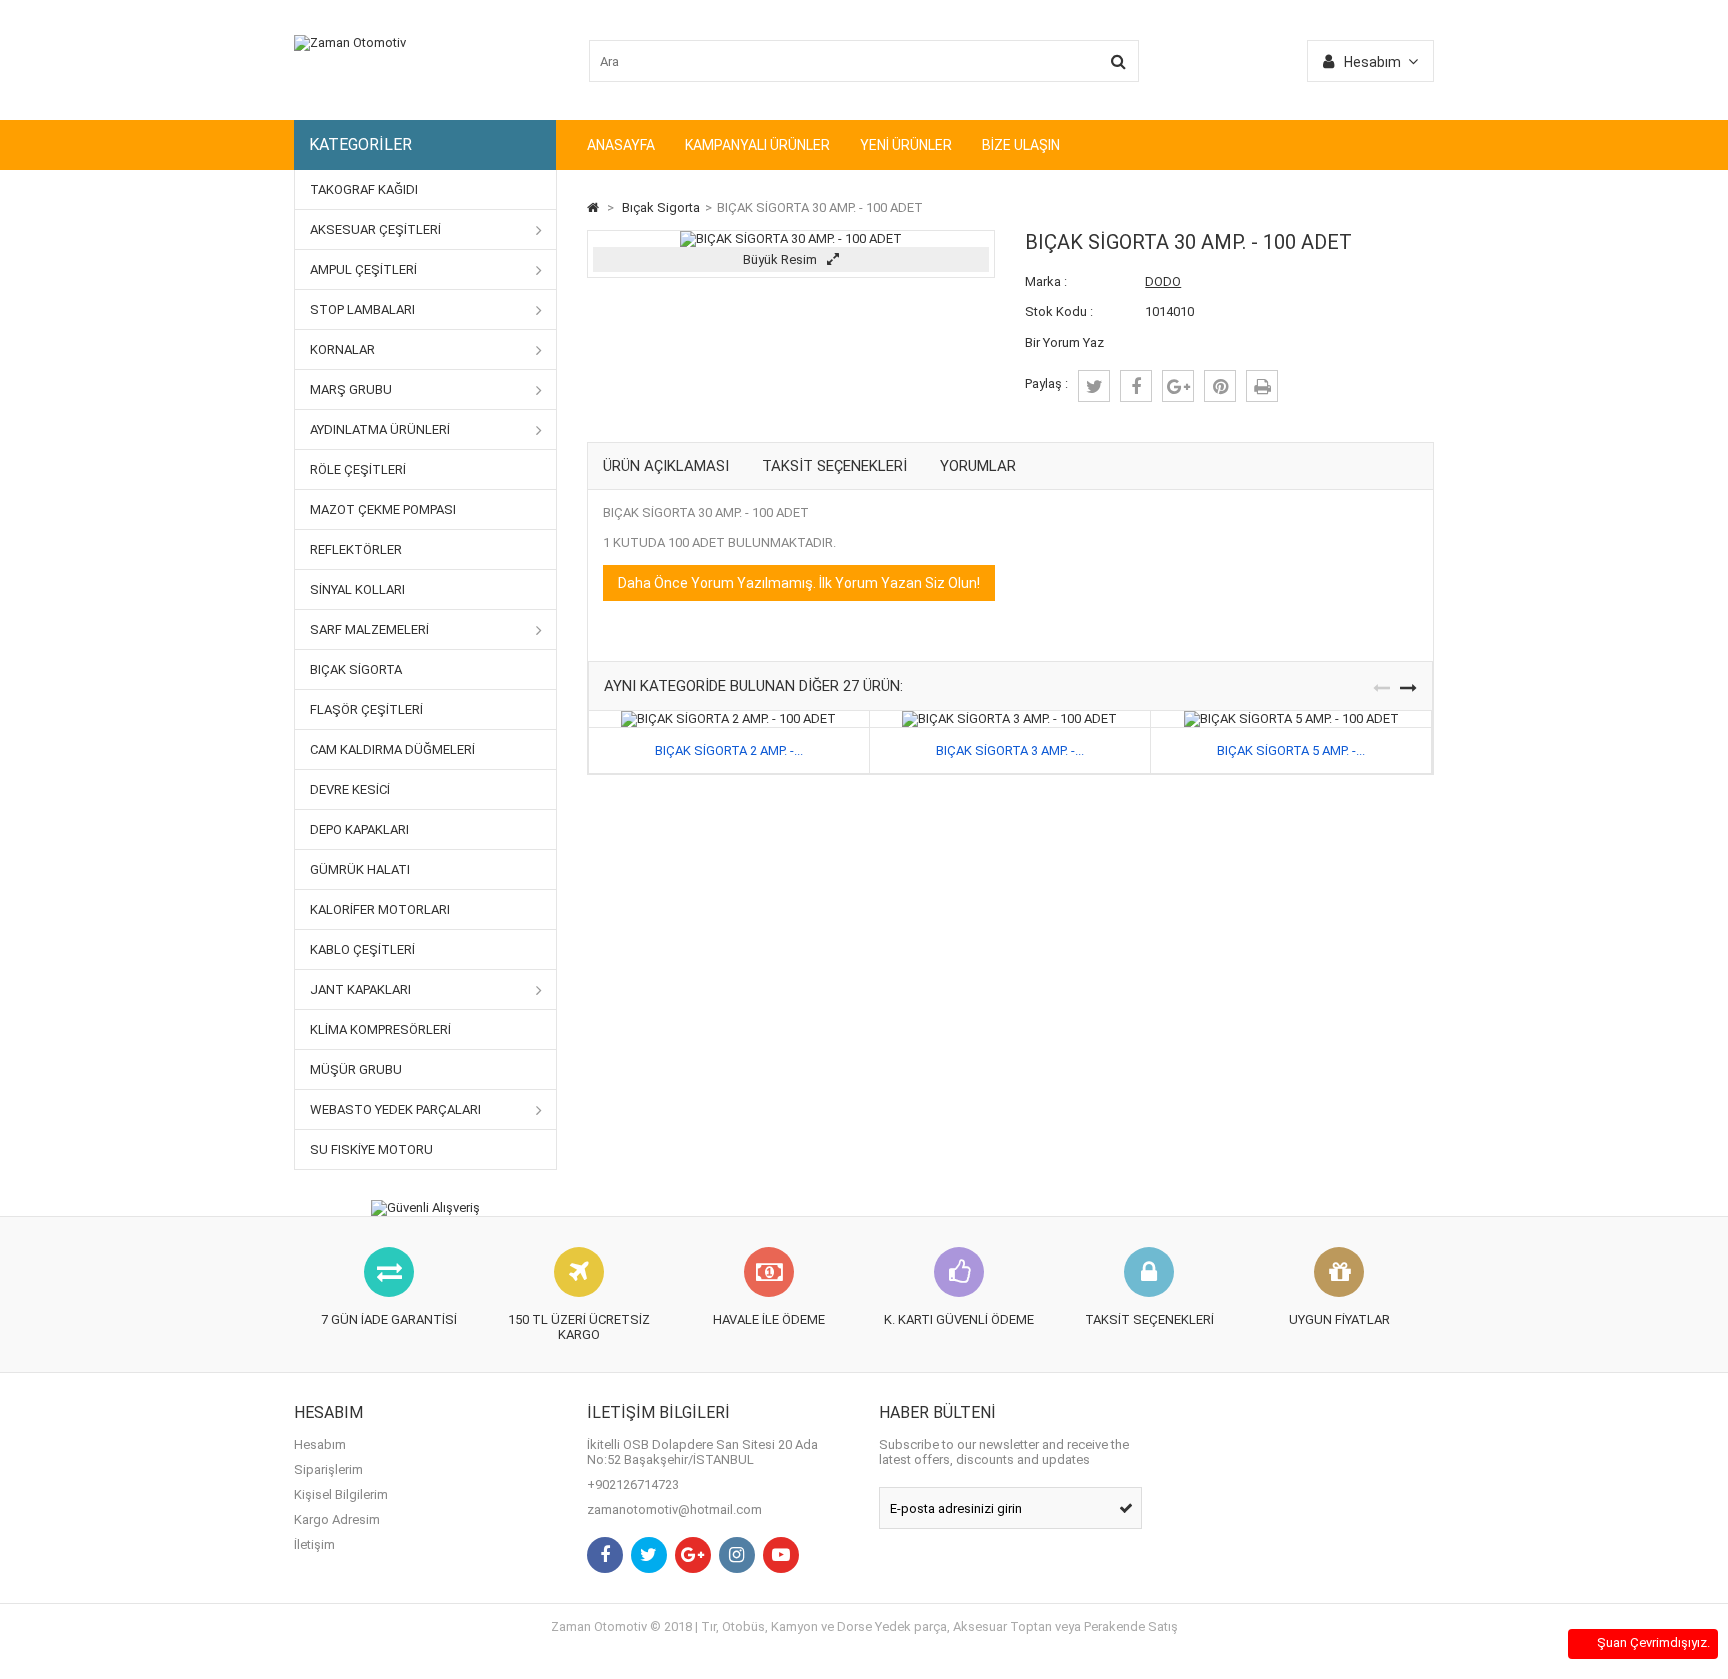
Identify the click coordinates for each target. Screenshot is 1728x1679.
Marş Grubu (351, 389)
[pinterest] (1220, 386)
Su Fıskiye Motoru (371, 1149)
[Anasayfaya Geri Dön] (593, 207)
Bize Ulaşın (1021, 145)
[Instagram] (737, 1555)
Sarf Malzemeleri (369, 629)
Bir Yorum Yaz (1064, 342)
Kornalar (342, 349)
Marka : (1046, 281)
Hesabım (320, 1444)
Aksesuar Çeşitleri (375, 229)
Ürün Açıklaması (666, 466)
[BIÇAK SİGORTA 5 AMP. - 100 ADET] (1291, 718)
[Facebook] (605, 1555)
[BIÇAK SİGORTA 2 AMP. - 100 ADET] (728, 718)
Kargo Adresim (337, 1519)
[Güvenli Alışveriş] (425, 1208)
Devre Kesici (350, 789)
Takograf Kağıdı (364, 189)
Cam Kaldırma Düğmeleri (392, 749)
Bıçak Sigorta (356, 669)
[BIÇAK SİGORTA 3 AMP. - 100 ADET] (1009, 718)
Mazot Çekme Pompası (383, 509)
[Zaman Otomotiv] (350, 42)
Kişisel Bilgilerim (341, 1494)
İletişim (314, 1544)
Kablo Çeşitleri (362, 949)
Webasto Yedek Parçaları (395, 1109)
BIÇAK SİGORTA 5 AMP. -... (1291, 750)
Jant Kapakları (360, 989)
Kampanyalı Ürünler (757, 145)
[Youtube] (781, 1555)
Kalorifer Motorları (380, 909)
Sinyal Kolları (357, 589)
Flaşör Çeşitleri (366, 709)
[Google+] (693, 1555)
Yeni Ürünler (906, 145)
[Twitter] (649, 1555)
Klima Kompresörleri (380, 1029)
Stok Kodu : (1059, 311)
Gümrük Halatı (360, 869)
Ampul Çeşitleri (363, 269)
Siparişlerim (328, 1469)
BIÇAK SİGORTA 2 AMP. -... (729, 750)
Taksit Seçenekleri (834, 466)
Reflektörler (356, 549)
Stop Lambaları (362, 309)
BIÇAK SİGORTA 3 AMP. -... (1010, 750)
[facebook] (1136, 386)
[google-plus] (1178, 386)
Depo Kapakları (359, 829)
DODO (1163, 281)
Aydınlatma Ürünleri (380, 429)
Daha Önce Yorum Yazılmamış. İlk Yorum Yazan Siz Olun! (799, 583)
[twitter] (1094, 386)
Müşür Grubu (356, 1069)
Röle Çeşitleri (358, 469)
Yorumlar (978, 466)
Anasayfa (621, 145)
